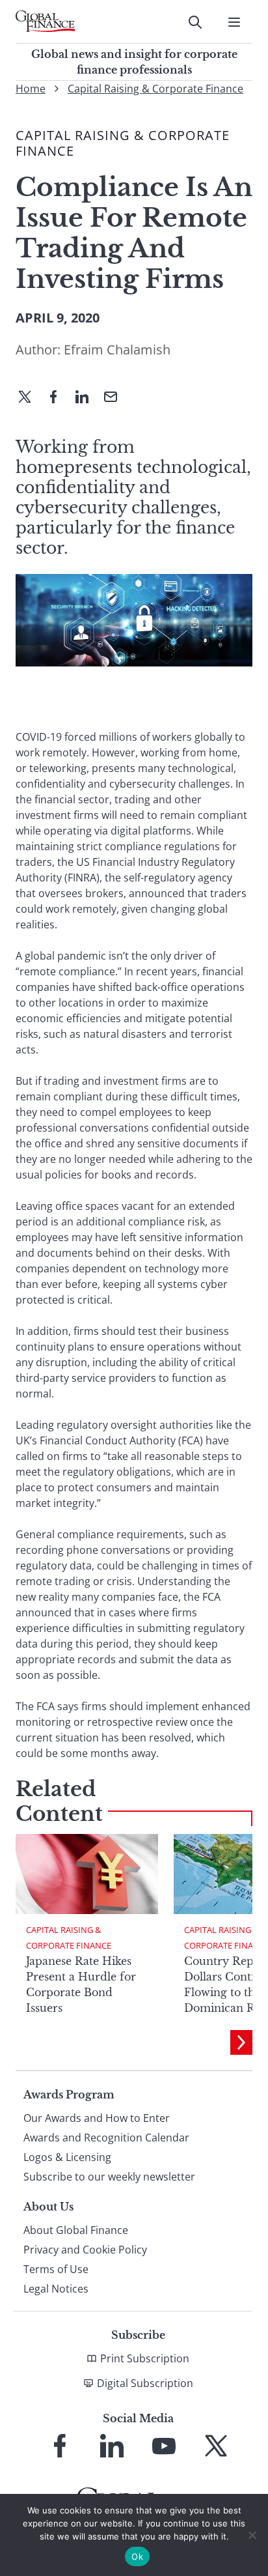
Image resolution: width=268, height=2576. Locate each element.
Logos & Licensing (67, 2157)
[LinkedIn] (87, 398)
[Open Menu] (234, 22)
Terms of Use (56, 2269)
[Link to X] (216, 2446)
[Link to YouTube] (164, 2446)
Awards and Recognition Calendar (106, 2138)
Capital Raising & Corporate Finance (155, 89)
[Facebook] (59, 398)
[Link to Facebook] (60, 2446)
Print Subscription (145, 2358)
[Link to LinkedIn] (112, 2446)
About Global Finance (76, 2230)
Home (31, 89)
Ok (137, 2556)
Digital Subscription (145, 2383)
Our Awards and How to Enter (97, 2118)
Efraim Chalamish (117, 350)
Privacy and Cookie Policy (85, 2250)
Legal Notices (56, 2289)
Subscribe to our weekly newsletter (109, 2177)
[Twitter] (30, 398)
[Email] (116, 398)
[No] (252, 2535)
